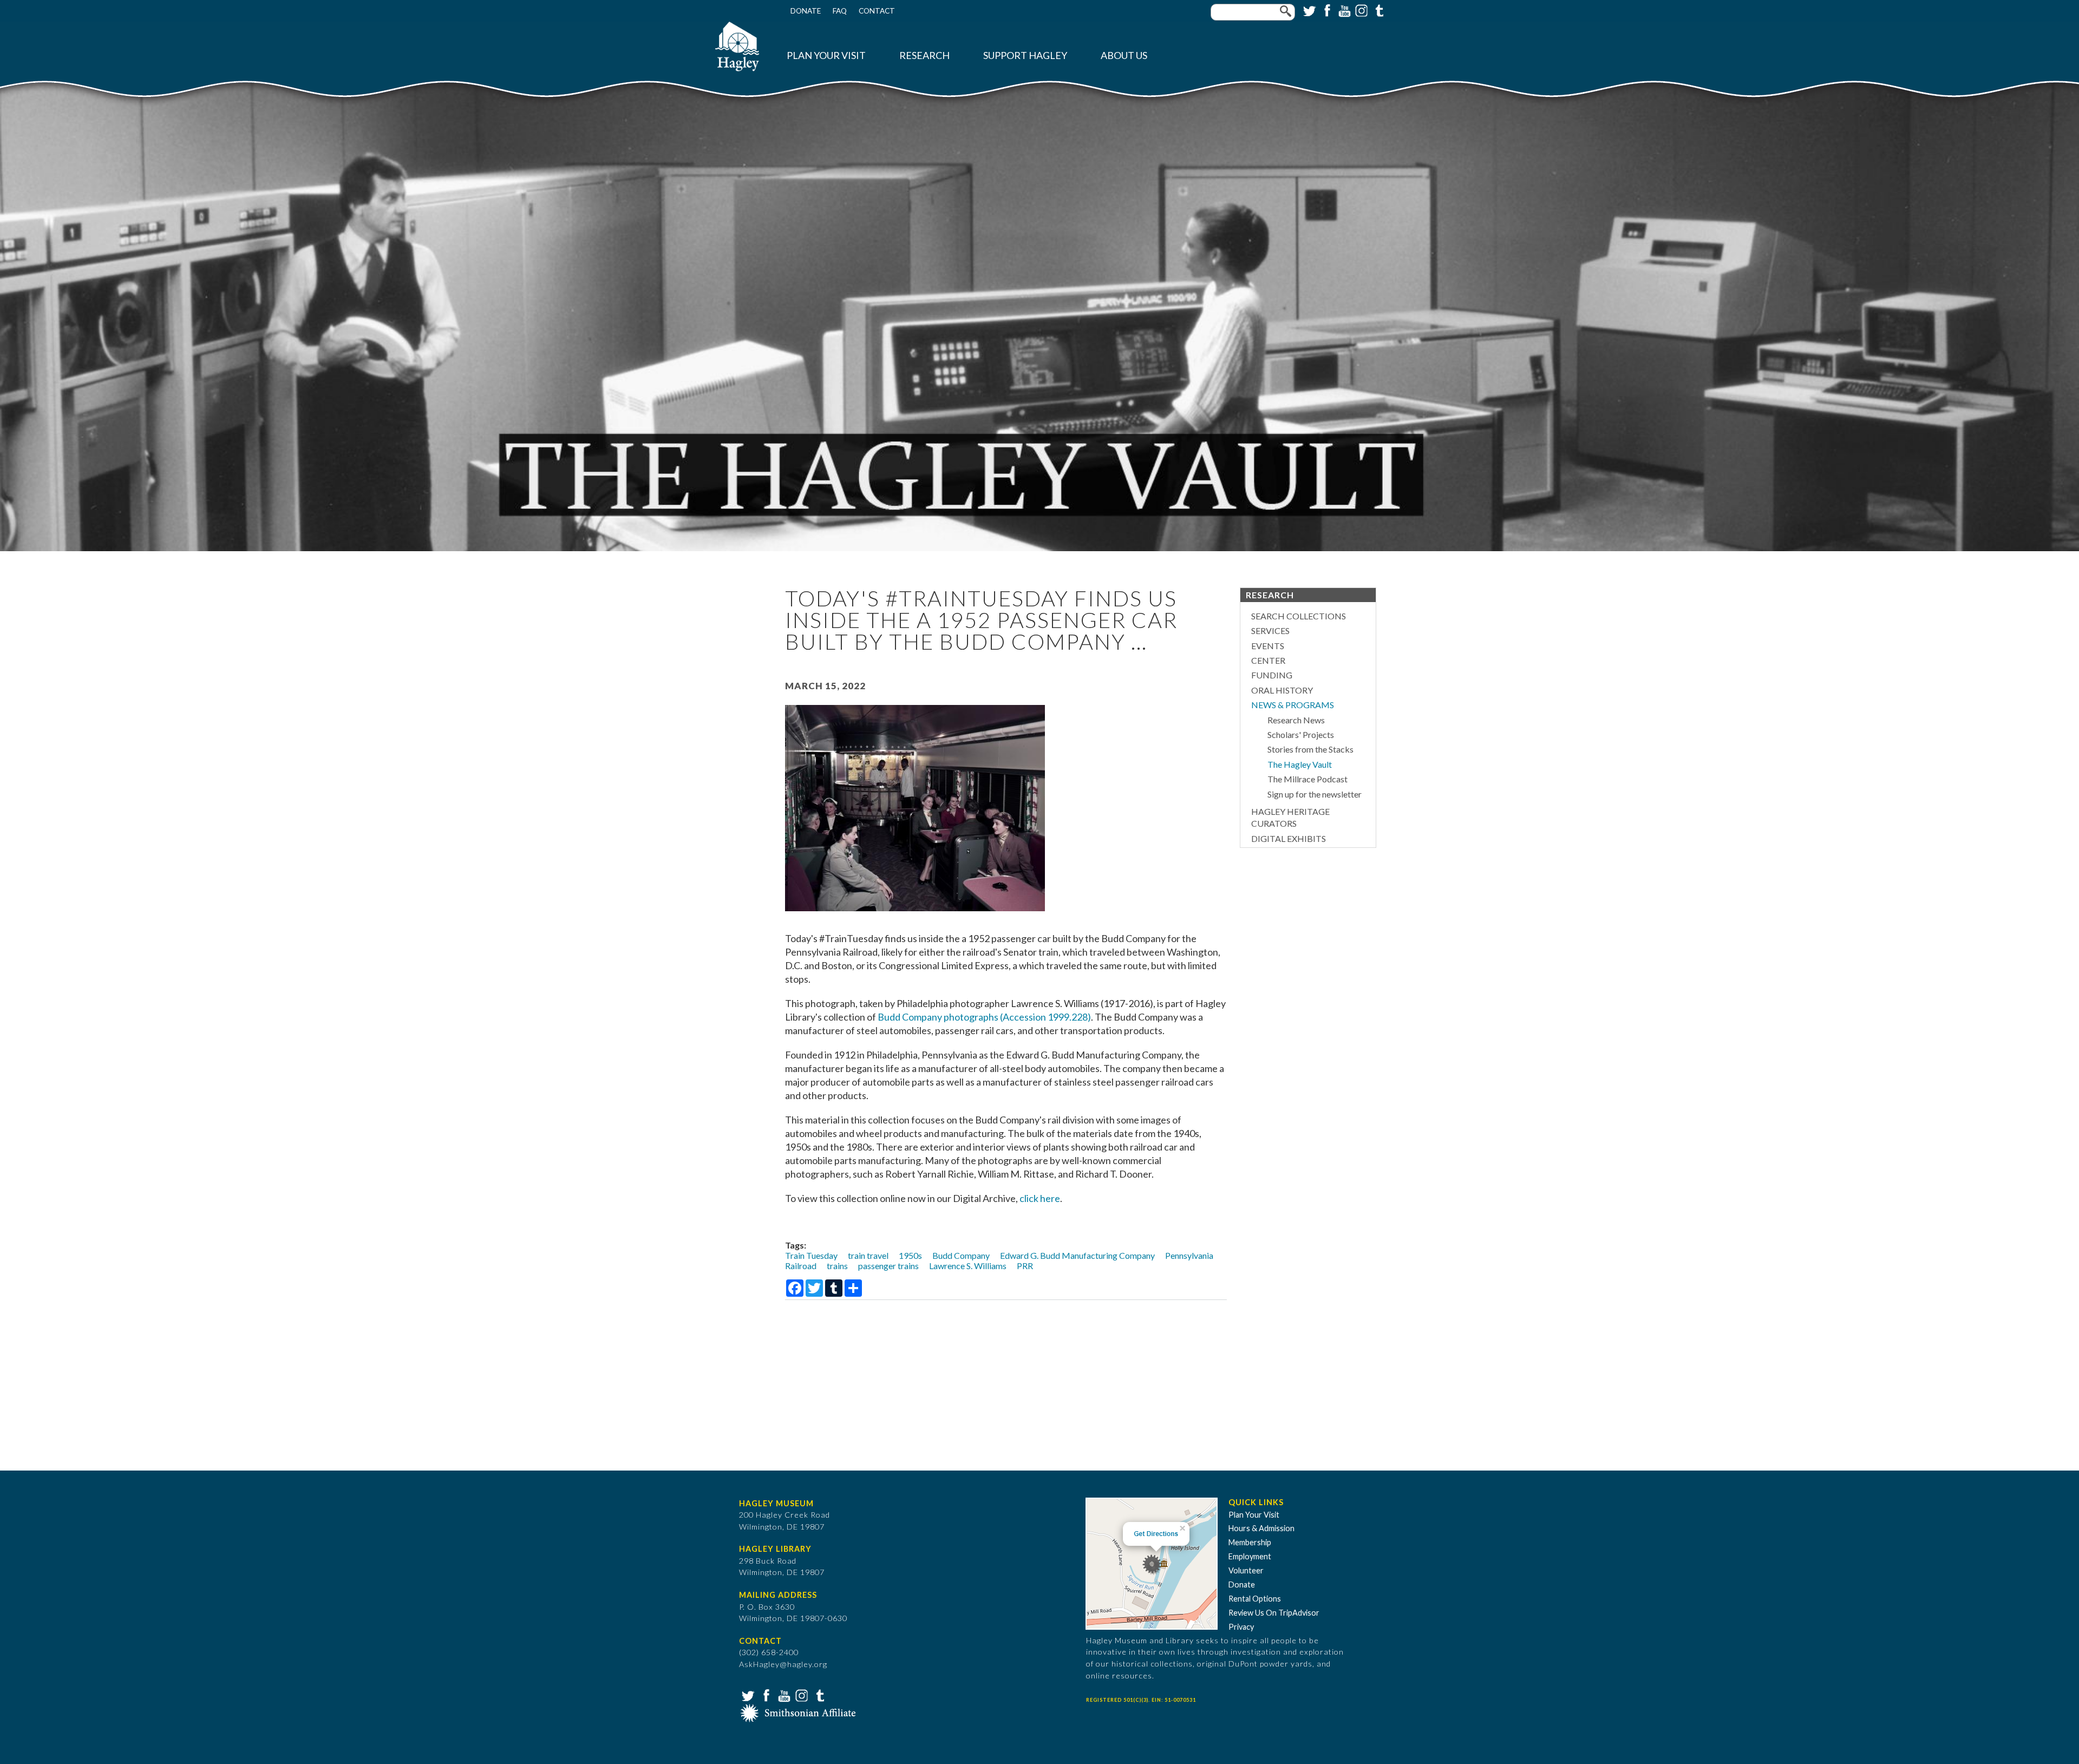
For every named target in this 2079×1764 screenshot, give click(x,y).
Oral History (1282, 690)
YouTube (1343, 10)
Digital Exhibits (1289, 838)
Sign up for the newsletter (1315, 794)
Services (1270, 631)
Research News (1296, 720)
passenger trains (888, 1266)
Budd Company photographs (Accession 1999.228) (984, 1017)
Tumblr (1378, 10)
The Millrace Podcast (1307, 779)
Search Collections (1299, 616)
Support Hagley (1025, 55)
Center (1268, 660)
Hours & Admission (1261, 1528)
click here (1040, 1198)
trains (837, 1266)
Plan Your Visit (826, 55)
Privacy (1241, 1627)
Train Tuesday (811, 1255)
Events (1268, 646)
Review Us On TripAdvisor (1274, 1613)
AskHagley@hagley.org (783, 1664)
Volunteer (1246, 1570)
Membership (1250, 1542)
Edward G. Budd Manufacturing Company (1077, 1255)
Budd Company (961, 1255)
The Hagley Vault (1300, 764)
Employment (1250, 1556)
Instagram (1361, 10)
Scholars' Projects (1301, 734)
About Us (1124, 55)
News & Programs (1293, 705)
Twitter (1309, 10)
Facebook (1326, 10)
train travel (868, 1255)
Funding (1272, 675)
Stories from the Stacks (1310, 749)
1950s (910, 1255)
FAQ (840, 11)
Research (924, 55)
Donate (806, 11)
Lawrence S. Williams (968, 1266)
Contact (877, 11)
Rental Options (1255, 1599)
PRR (1025, 1266)
